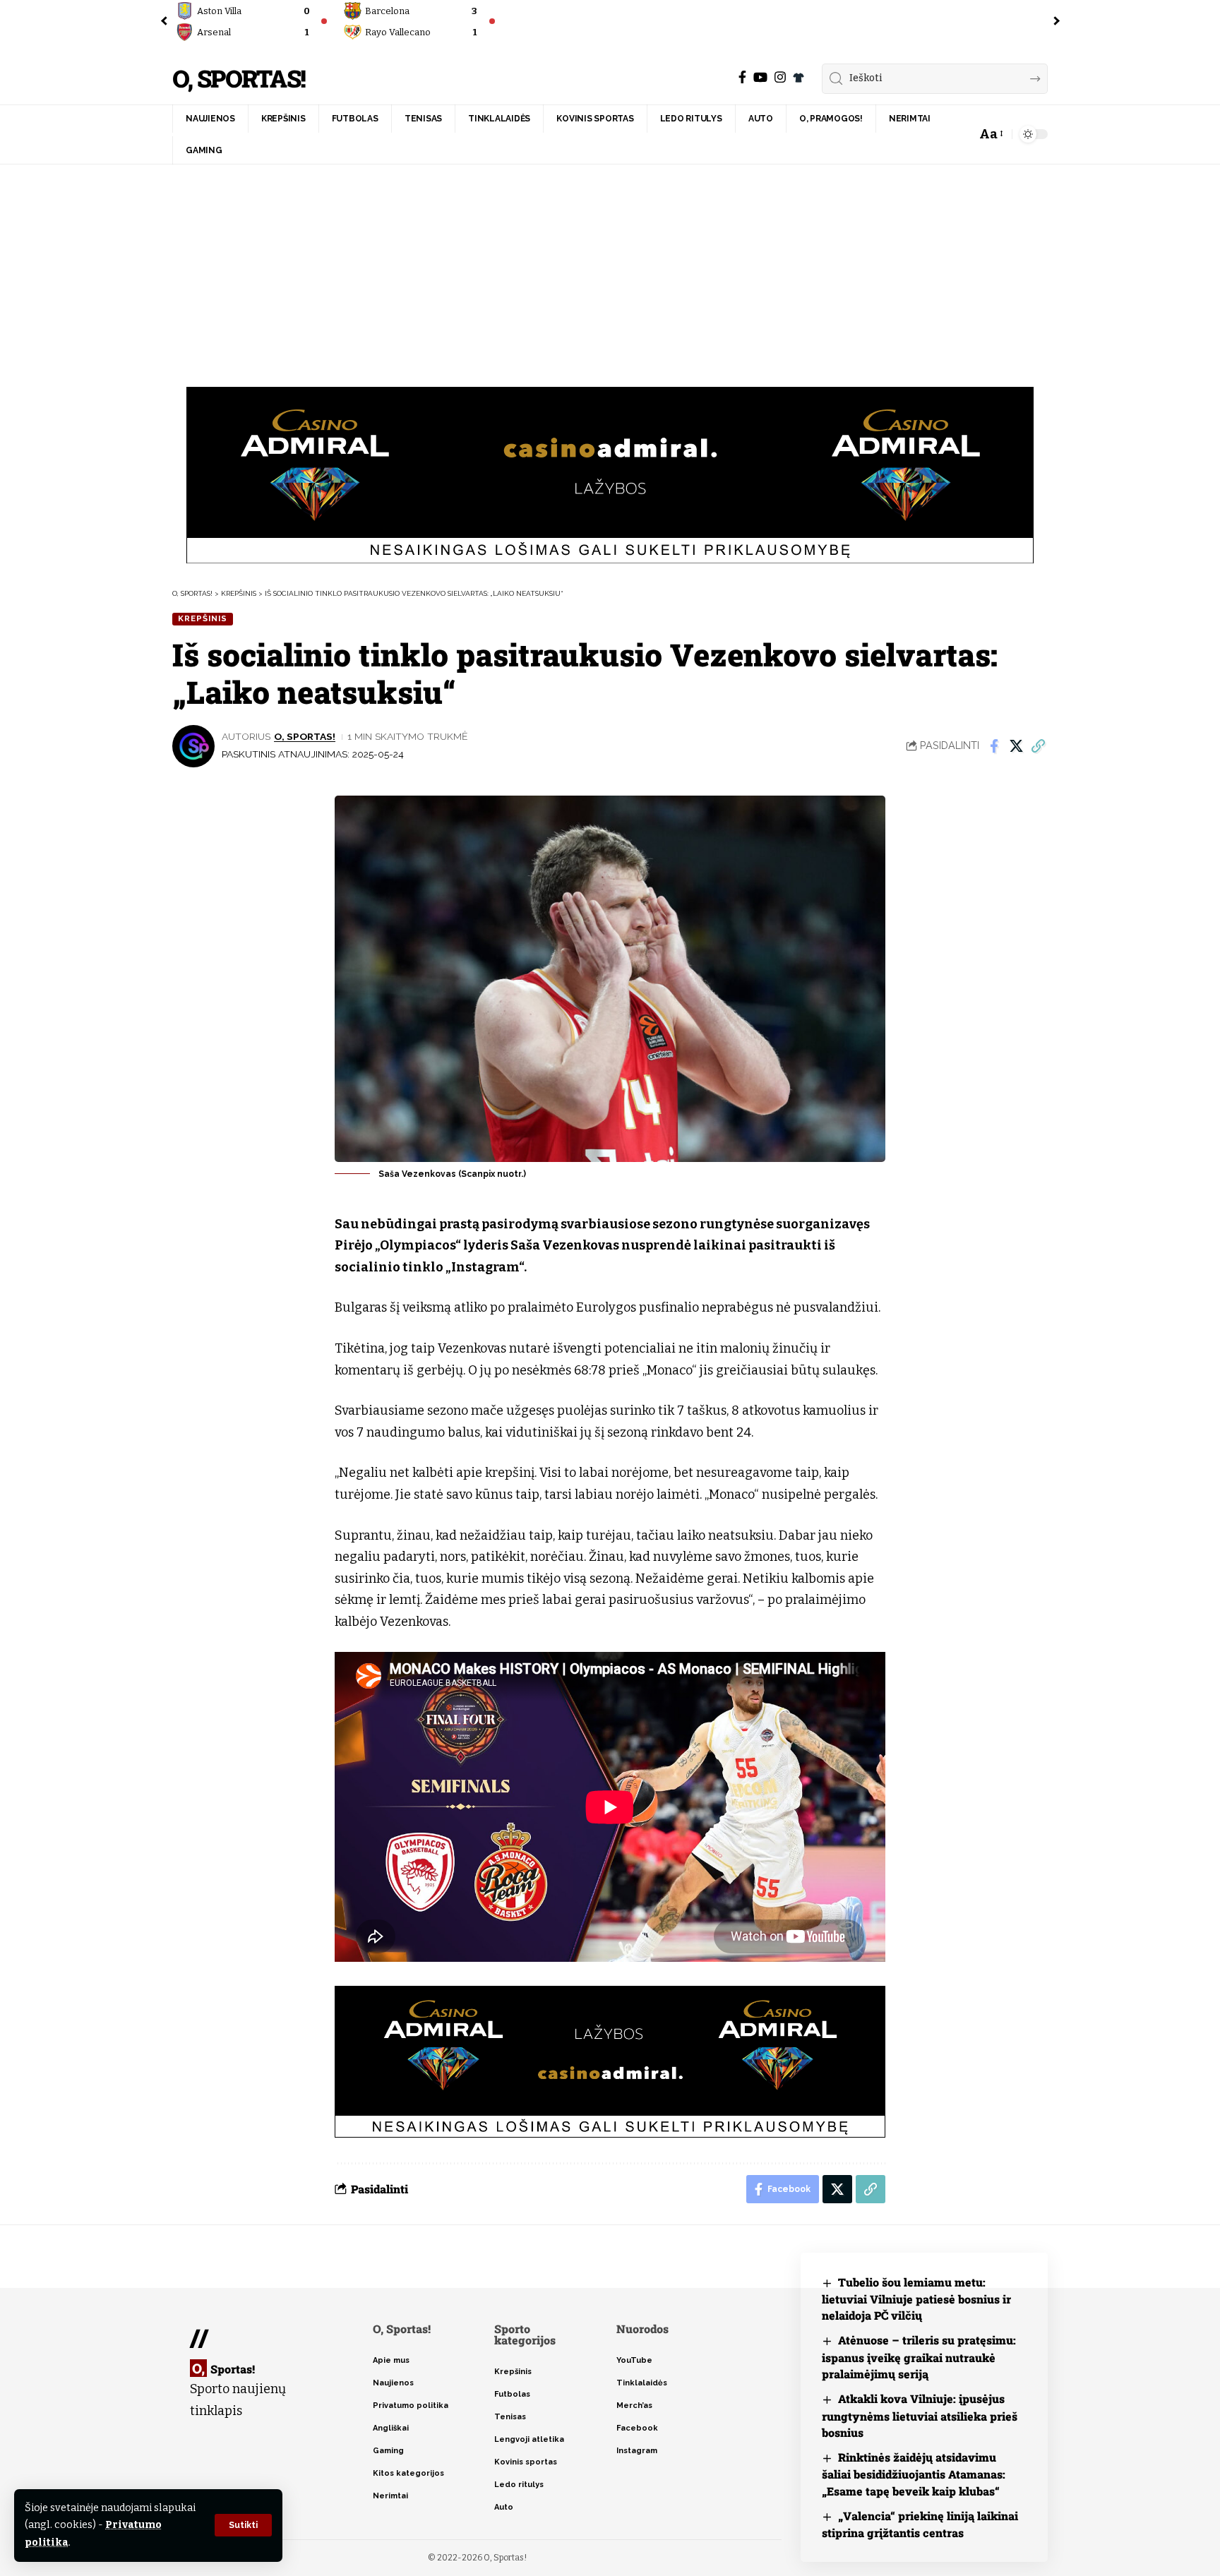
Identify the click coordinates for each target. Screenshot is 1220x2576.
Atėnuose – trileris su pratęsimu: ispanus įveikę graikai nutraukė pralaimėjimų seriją (919, 2357)
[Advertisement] (610, 270)
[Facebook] (742, 77)
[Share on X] (1016, 746)
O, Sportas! (239, 79)
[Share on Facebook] (994, 746)
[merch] (799, 78)
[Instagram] (780, 77)
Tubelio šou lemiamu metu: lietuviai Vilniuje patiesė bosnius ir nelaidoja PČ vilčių (916, 2299)
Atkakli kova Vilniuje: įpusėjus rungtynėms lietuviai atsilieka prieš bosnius (920, 2415)
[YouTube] (760, 77)
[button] (243, 2525)
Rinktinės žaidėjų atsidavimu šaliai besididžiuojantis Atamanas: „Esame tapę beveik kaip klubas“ (914, 2474)
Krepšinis (203, 618)
